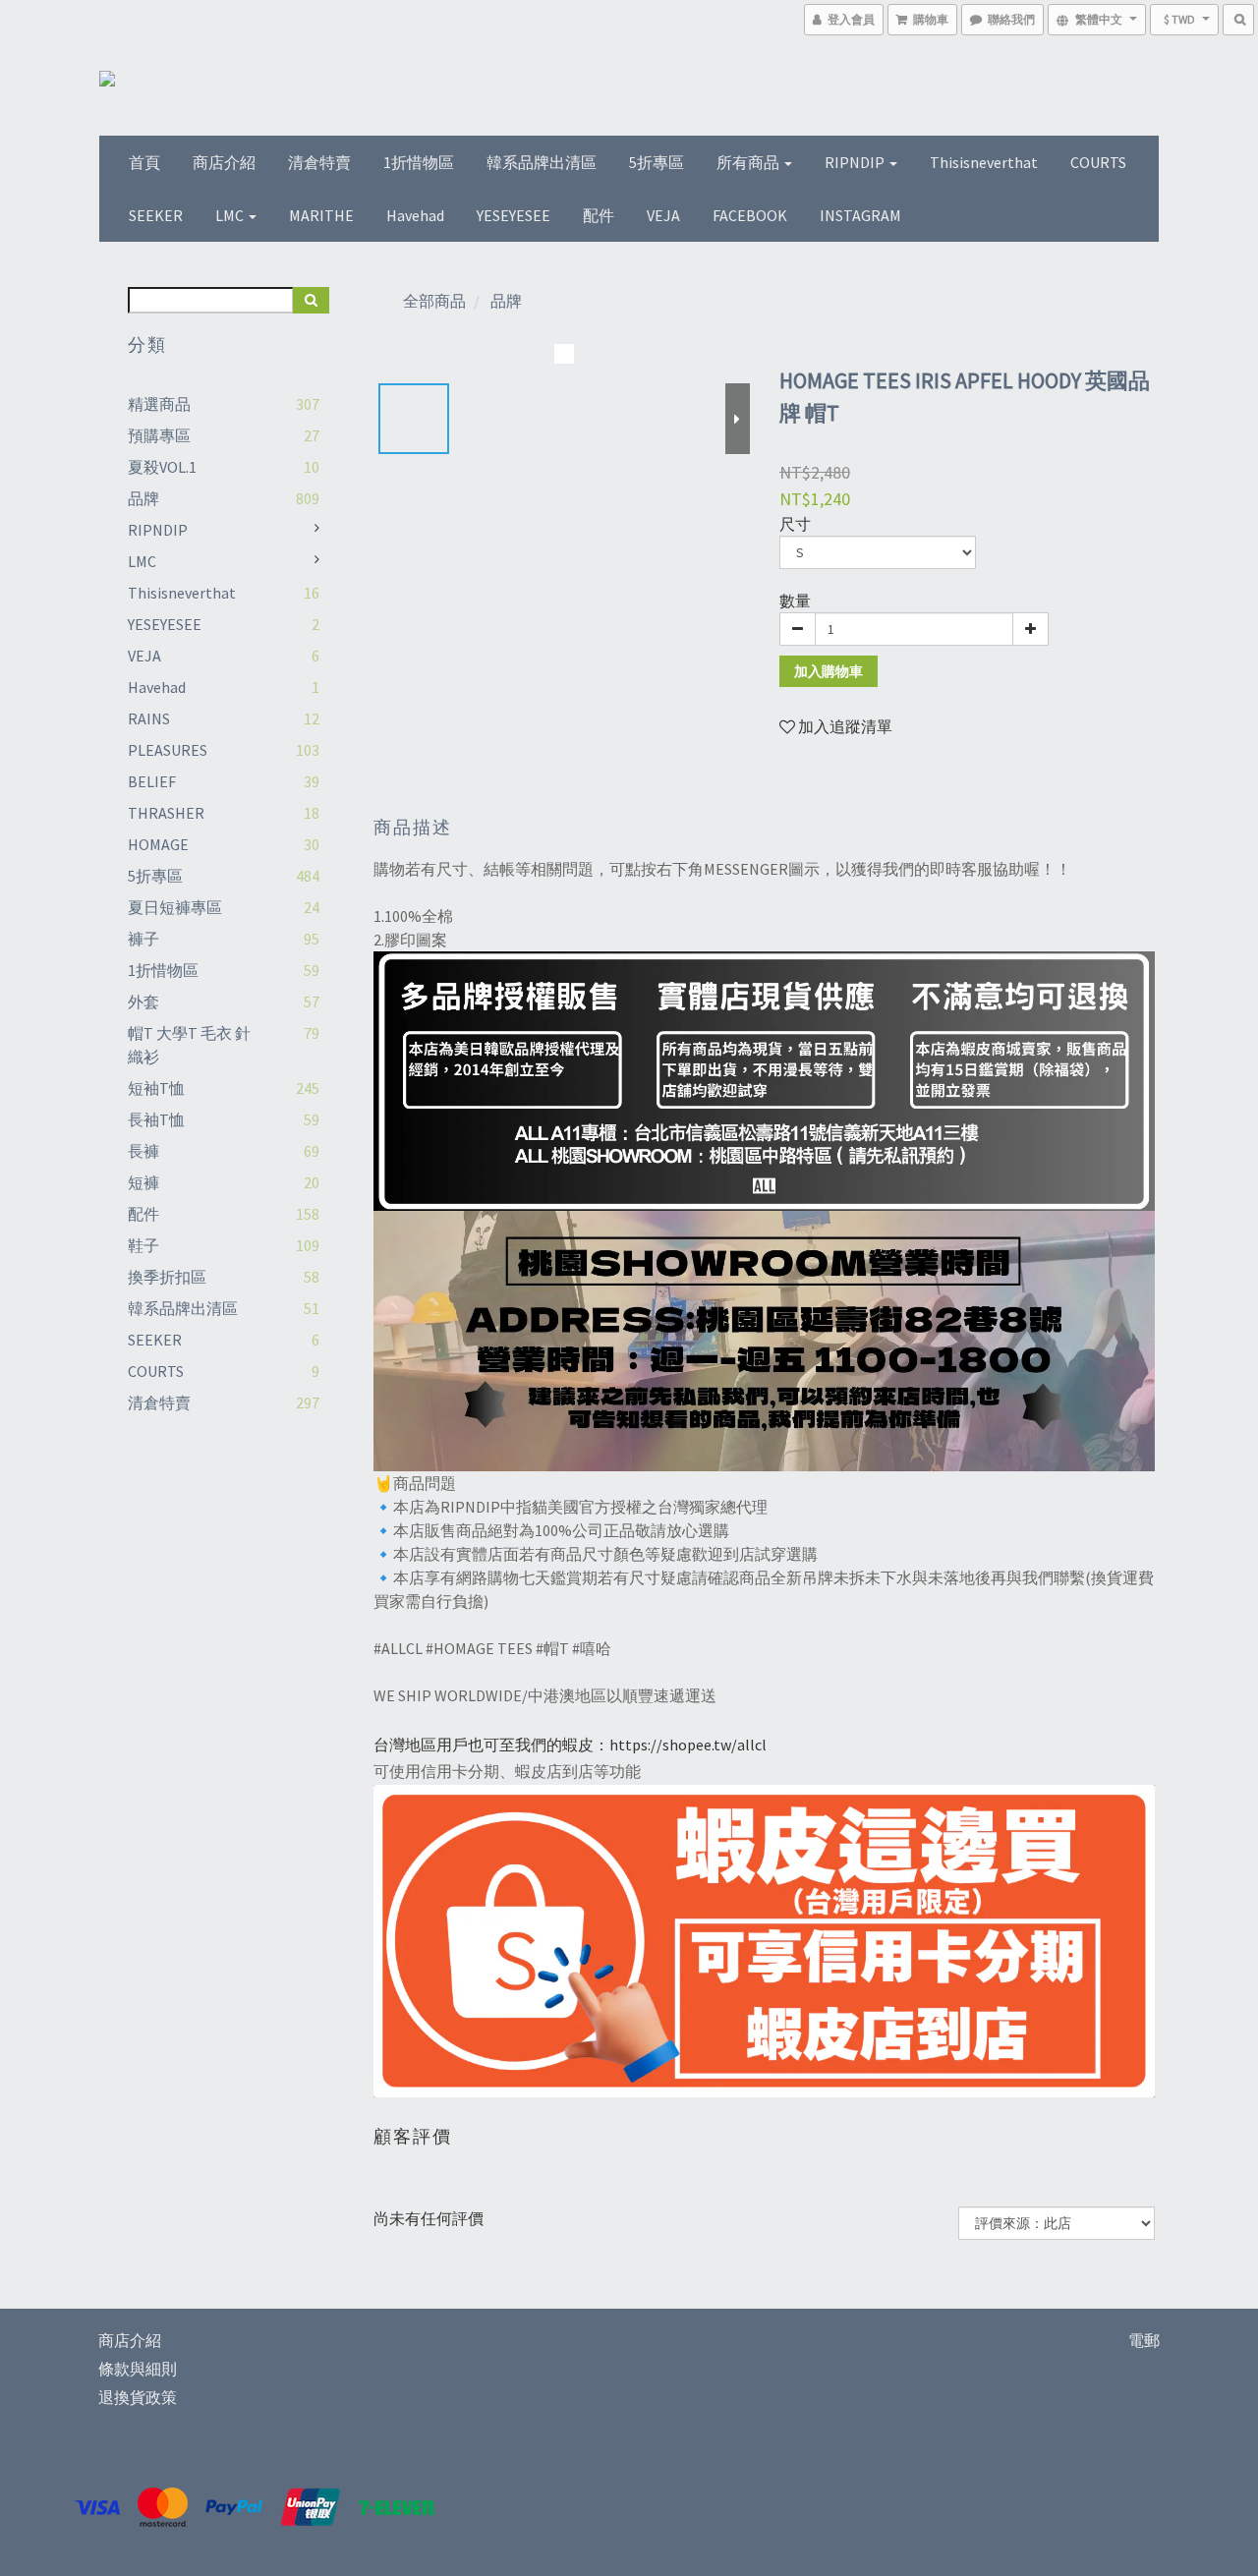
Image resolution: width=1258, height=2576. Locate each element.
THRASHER (166, 813)
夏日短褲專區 (175, 907)
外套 (143, 1002)
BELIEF (152, 781)
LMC (231, 215)
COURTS (1098, 162)
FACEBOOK (750, 215)
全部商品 (434, 301)
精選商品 (159, 404)
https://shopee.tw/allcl (688, 1745)
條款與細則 (138, 2369)
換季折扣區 (167, 1277)
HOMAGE (158, 844)
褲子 (143, 939)
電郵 (1144, 2340)
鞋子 (143, 1245)
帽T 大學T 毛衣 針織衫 (189, 1045)
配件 (599, 215)
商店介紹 (224, 162)
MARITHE (321, 215)
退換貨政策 (138, 2397)
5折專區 (657, 162)
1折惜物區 (419, 162)
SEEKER (156, 215)
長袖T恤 (156, 1119)
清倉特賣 (319, 162)
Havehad (415, 215)
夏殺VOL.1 (162, 467)
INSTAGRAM (860, 215)
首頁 (144, 162)
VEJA (663, 215)
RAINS (149, 718)
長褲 (143, 1151)
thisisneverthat (984, 162)
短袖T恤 (156, 1088)
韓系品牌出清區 (542, 162)
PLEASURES (168, 750)
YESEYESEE (514, 215)
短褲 (143, 1182)
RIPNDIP (856, 162)
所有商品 (749, 162)
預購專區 (159, 435)
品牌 (143, 498)
